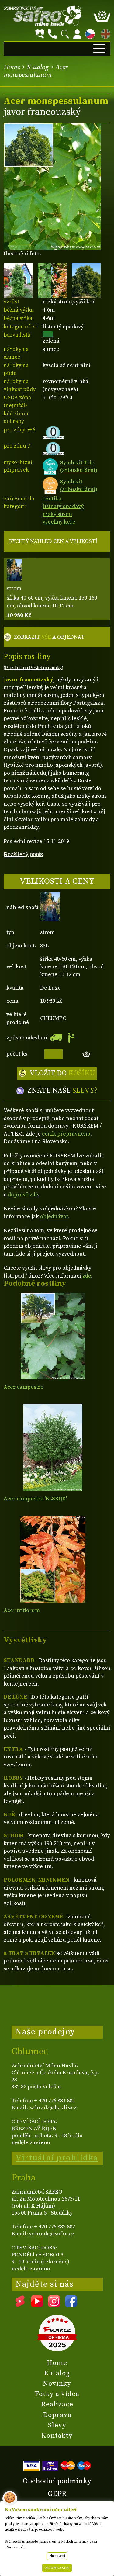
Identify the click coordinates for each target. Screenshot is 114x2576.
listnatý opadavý (63, 506)
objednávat (54, 1217)
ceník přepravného (66, 1134)
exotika (52, 499)
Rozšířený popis (23, 854)
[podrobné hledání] (40, 34)
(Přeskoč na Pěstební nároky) (33, 668)
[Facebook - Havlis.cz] (71, 2305)
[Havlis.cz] (43, 16)
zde (87, 1276)
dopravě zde (23, 1195)
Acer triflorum (22, 1610)
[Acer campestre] (53, 1336)
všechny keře (59, 522)
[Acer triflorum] (53, 1559)
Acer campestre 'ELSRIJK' (35, 1499)
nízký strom (57, 514)
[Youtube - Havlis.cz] (37, 2305)
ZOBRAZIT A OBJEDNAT (49, 637)
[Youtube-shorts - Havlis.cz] (20, 2305)
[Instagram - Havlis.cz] (54, 2305)
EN (104, 33)
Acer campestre (24, 1387)
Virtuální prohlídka (57, 2158)
